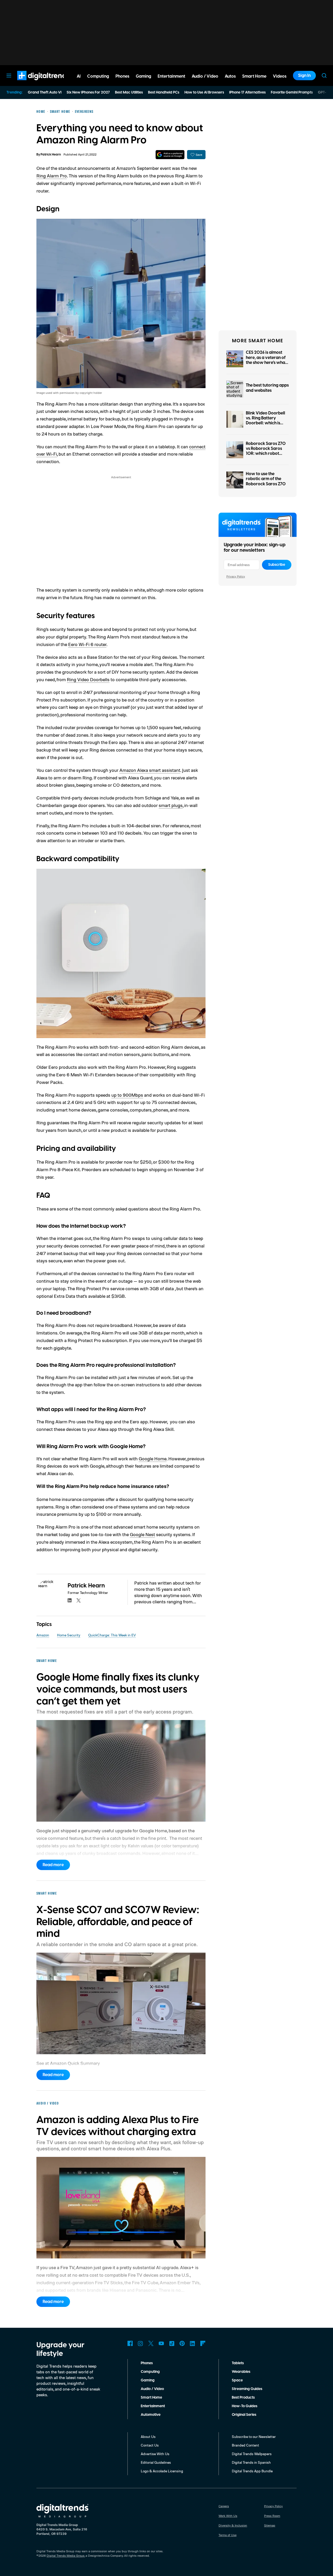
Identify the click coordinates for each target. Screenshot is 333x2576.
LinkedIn (193, 2343)
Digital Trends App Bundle (252, 2471)
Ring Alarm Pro (52, 176)
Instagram (140, 2343)
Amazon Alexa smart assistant (150, 770)
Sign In (304, 76)
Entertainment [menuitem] (171, 76)
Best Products (243, 2398)
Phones (147, 2363)
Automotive (151, 2415)
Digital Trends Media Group (66, 2556)
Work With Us (228, 2516)
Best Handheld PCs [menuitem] (164, 92)
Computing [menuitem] (98, 76)
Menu (9, 76)
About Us (148, 2437)
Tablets (238, 2363)
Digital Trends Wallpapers (252, 2454)
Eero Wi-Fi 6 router (87, 644)
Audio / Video (152, 2389)
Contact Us (150, 2445)
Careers (224, 2506)
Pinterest (182, 2343)
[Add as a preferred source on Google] (170, 155)
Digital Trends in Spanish (251, 2462)
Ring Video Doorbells (88, 679)
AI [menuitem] (79, 76)
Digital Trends (34, 83)
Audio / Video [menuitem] (205, 76)
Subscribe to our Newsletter (254, 2437)
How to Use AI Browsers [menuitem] (204, 92)
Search (324, 76)
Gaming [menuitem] (143, 76)
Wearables (241, 2372)
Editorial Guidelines (156, 2462)
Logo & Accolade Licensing (162, 2471)
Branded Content (245, 2445)
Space (237, 2380)
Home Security (69, 1635)
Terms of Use (228, 2535)
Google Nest (142, 1534)
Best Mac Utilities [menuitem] (129, 92)
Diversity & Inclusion (233, 2525)
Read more (53, 1865)
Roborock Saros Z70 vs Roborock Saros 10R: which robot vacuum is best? (266, 451)
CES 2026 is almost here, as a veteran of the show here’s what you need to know (266, 360)
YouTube (161, 2343)
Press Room (272, 2516)
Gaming (148, 2380)
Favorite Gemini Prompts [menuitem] (292, 92)
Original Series (244, 2415)
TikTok (172, 2343)
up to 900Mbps (127, 1095)
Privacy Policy (236, 576)
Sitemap (270, 2525)
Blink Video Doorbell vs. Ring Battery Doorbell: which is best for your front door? (265, 423)
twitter (79, 1600)
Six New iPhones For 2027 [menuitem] (88, 92)
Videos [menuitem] (280, 76)
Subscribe (277, 565)
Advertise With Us (155, 2454)
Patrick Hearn (51, 155)
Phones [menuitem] (122, 76)
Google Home (153, 1458)
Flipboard (203, 2343)
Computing (150, 2372)
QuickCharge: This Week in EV (112, 1635)
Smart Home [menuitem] (254, 76)
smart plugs (171, 805)
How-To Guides (245, 2406)
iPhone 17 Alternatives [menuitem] (247, 92)
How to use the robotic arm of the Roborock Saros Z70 (266, 479)
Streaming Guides (247, 2389)
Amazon (43, 1635)
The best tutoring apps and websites (267, 388)
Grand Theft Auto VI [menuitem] (45, 92)
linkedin (70, 1600)
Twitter (151, 2343)
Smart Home (151, 2398)
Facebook (130, 2343)
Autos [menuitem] (230, 76)
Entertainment (153, 2406)
